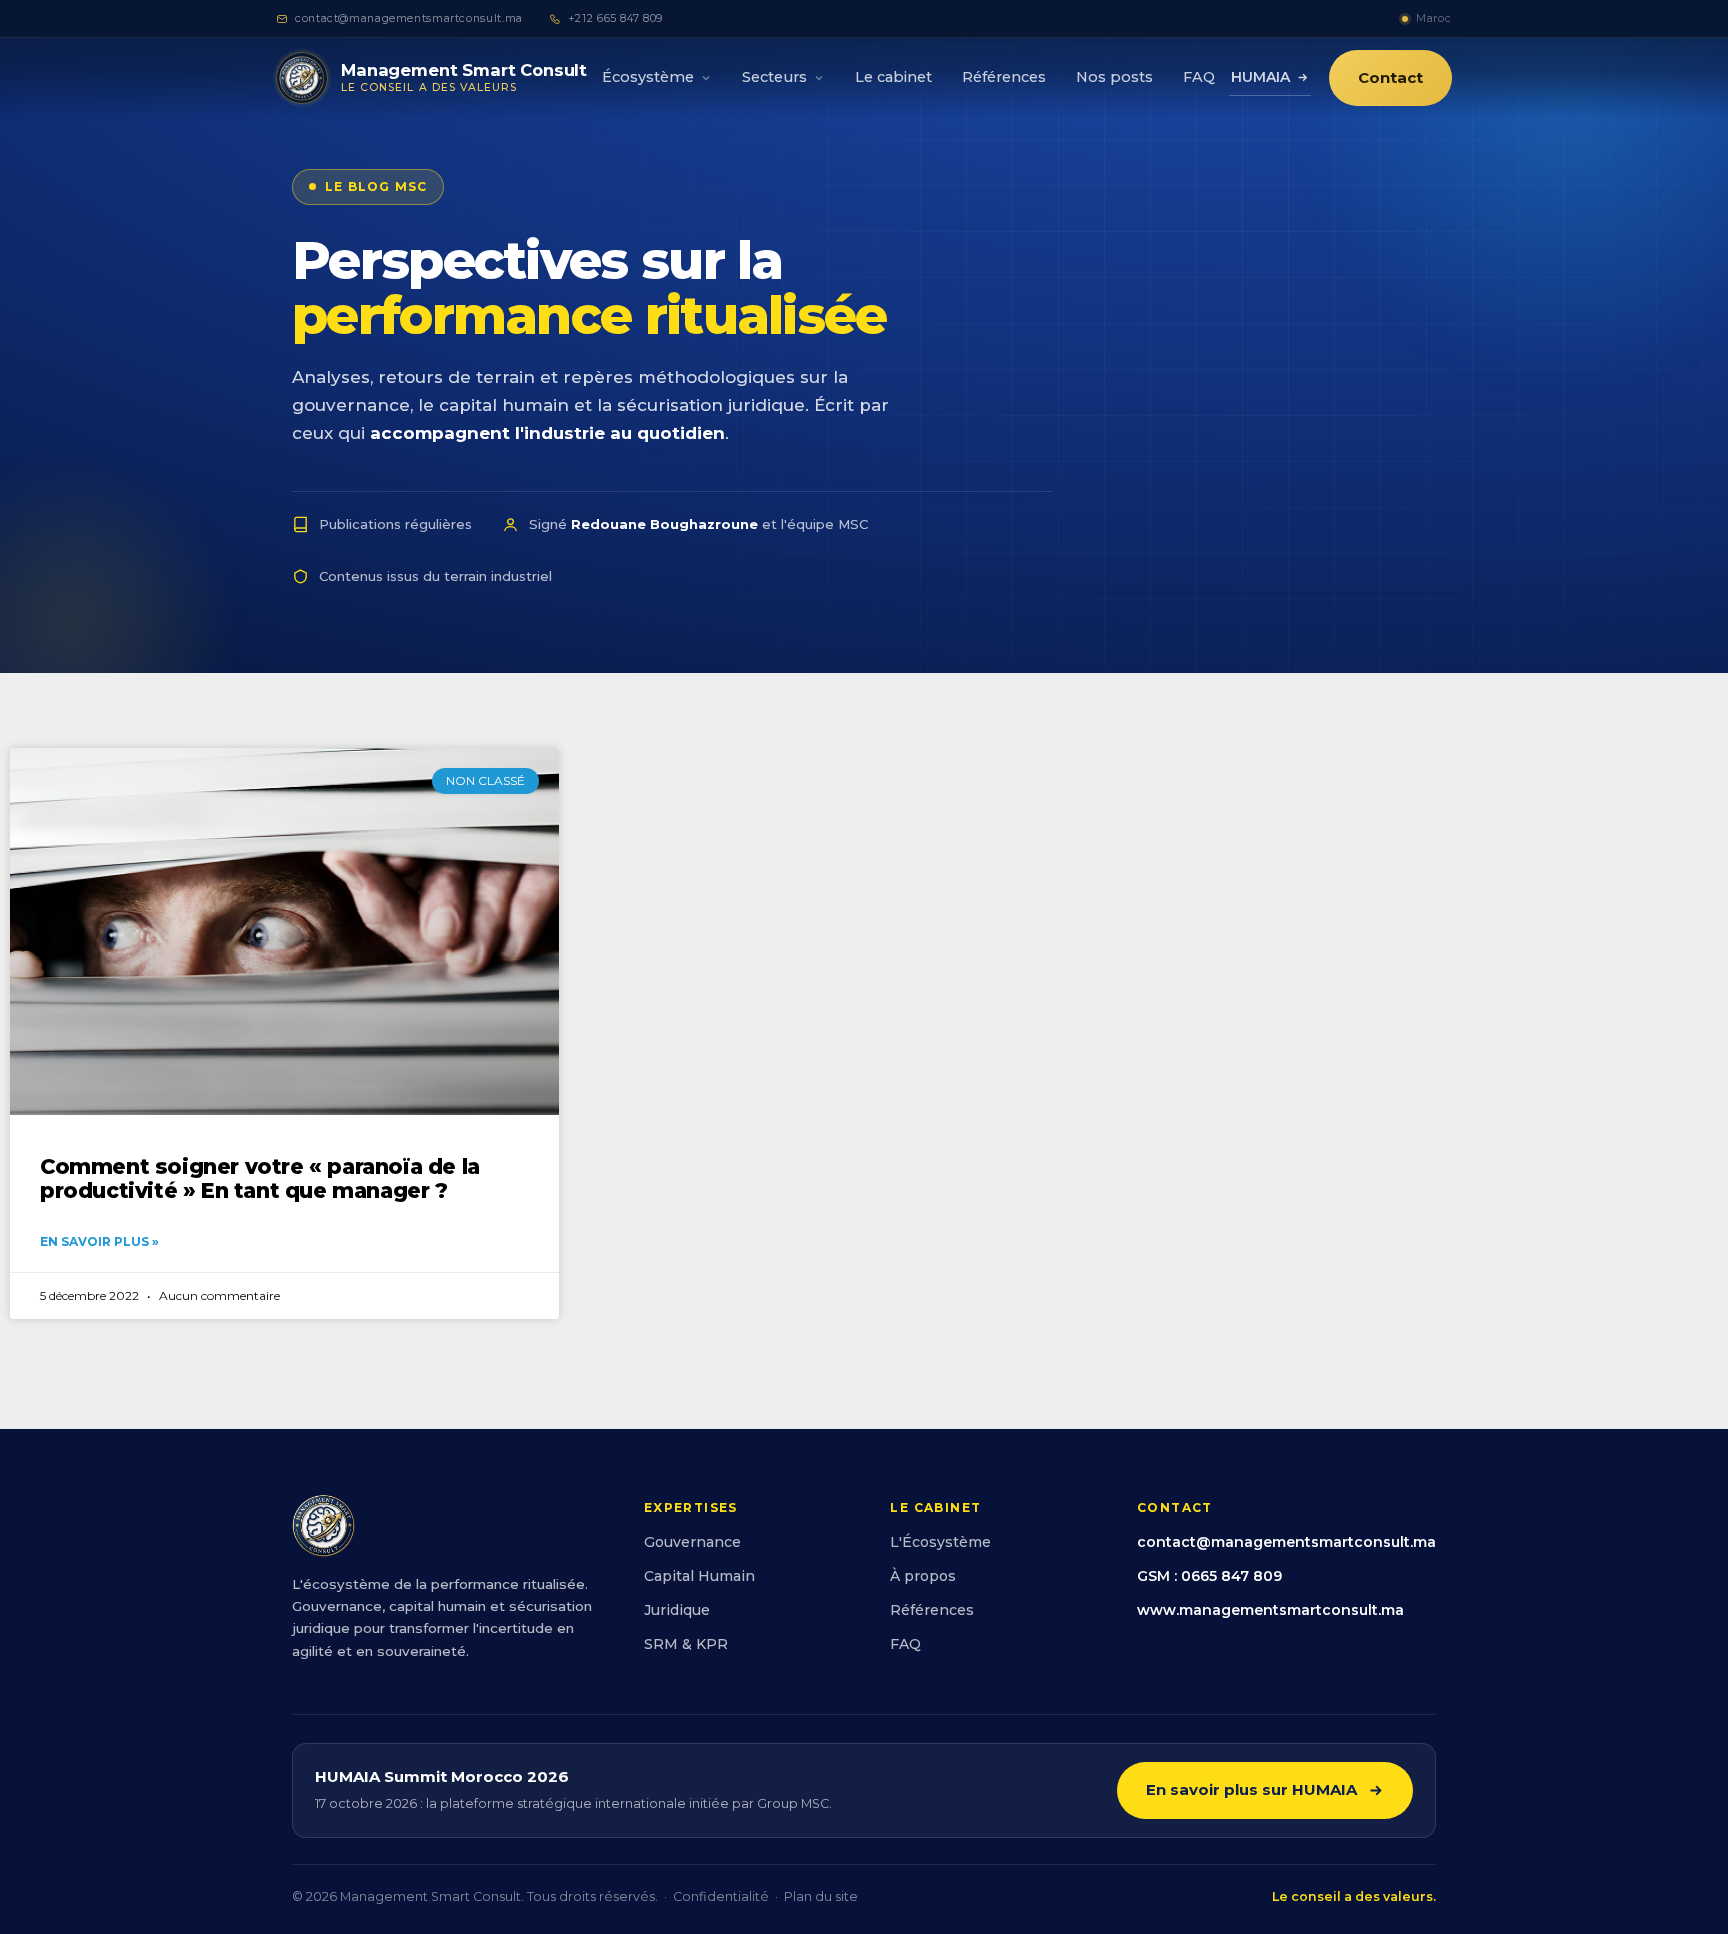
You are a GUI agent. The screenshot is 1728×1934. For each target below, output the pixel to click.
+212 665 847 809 (615, 18)
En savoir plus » (99, 1241)
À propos (923, 1576)
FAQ (1199, 77)
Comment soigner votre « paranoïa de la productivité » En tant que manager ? (260, 1178)
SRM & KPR (686, 1644)
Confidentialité (721, 1896)
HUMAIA (1260, 77)
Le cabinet (893, 77)
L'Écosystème (940, 1542)
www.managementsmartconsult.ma (1270, 1610)
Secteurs (774, 77)
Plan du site (821, 1896)
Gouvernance (692, 1542)
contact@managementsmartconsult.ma (409, 18)
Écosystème (648, 77)
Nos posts (1114, 77)
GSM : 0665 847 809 (1209, 1576)
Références (1004, 77)
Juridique (677, 1610)
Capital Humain (699, 1576)
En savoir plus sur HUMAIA (1251, 1789)
